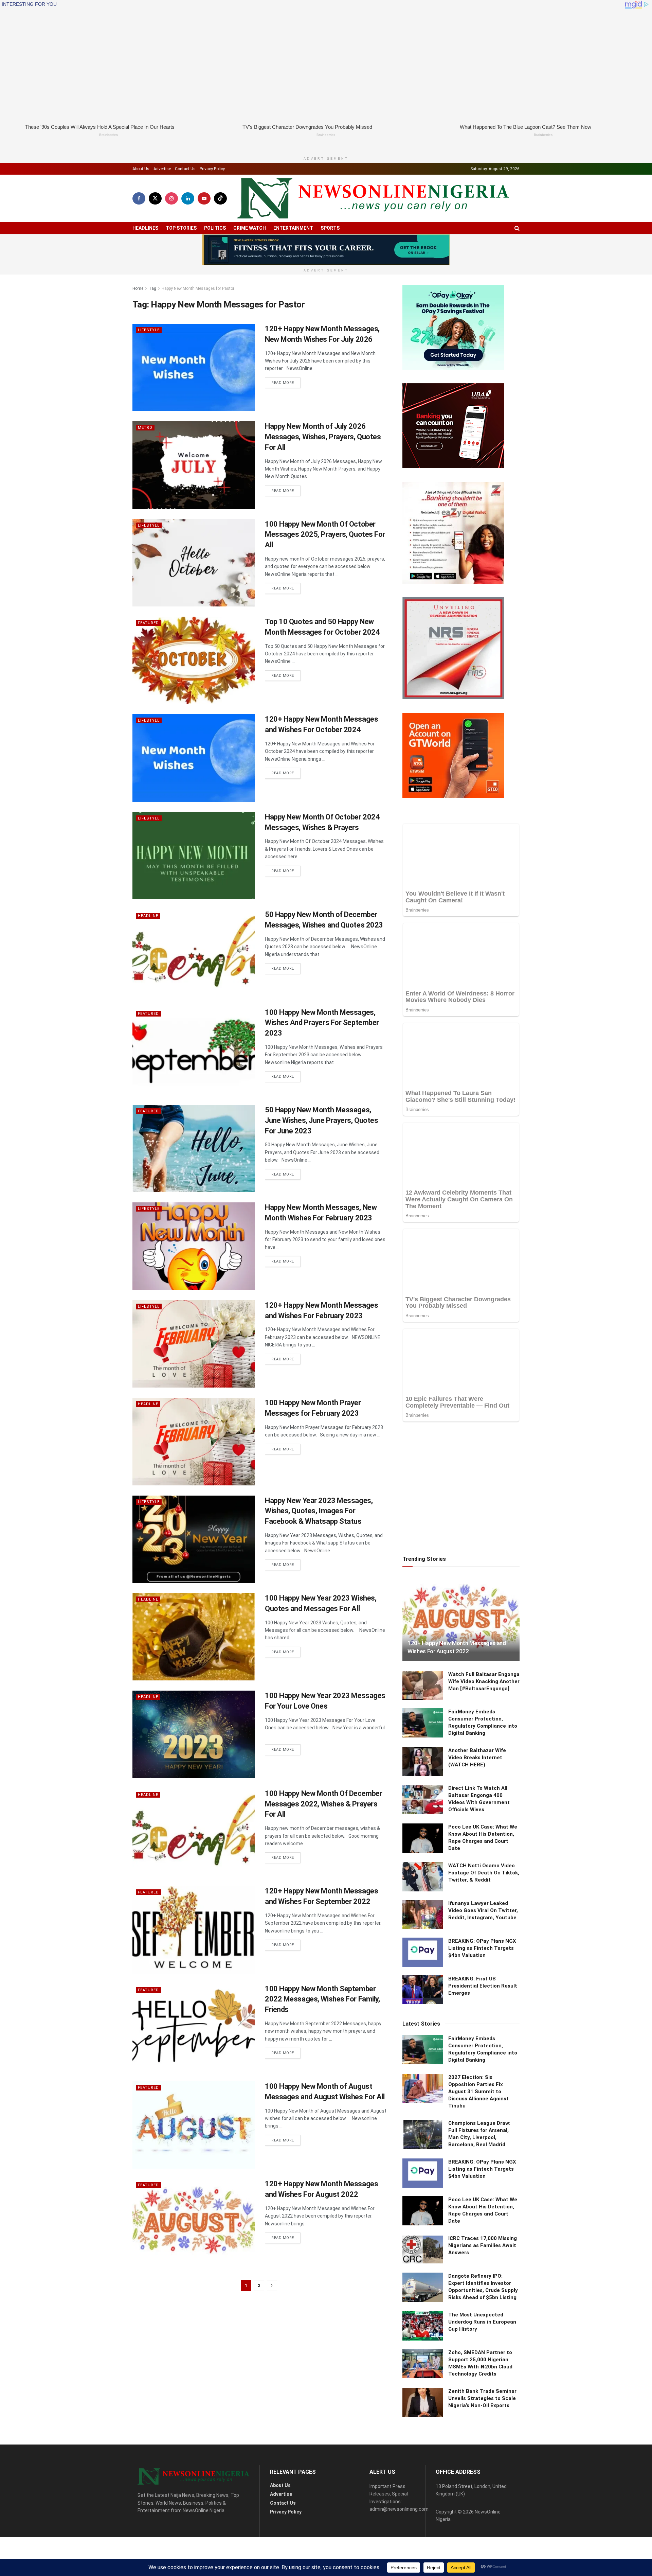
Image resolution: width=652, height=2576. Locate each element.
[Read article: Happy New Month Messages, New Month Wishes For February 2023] (194, 1235)
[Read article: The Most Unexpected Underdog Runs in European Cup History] (423, 2200)
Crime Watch (250, 216)
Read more (286, 371)
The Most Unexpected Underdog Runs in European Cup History (482, 2196)
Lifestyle (149, 319)
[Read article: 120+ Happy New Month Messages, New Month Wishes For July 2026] (194, 356)
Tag (152, 277)
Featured (148, 612)
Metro (145, 416)
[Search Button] (517, 217)
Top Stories (181, 216)
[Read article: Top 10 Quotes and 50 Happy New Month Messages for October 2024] (194, 649)
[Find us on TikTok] (220, 187)
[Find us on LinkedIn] (188, 187)
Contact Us (185, 157)
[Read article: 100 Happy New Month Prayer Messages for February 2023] (194, 1430)
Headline (148, 905)
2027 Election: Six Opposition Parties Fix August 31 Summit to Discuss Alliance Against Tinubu (478, 1966)
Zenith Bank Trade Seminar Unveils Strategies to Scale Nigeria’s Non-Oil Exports (482, 2272)
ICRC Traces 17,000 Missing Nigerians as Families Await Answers (483, 2120)
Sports (330, 216)
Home (138, 277)
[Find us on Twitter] (155, 187)
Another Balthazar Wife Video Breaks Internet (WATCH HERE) (477, 1632)
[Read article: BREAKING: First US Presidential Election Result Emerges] (423, 1864)
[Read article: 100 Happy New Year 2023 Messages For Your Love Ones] (194, 1723)
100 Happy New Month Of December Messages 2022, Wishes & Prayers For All (323, 1792)
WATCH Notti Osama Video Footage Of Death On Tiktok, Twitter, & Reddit (484, 1747)
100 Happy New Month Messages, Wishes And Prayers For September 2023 (322, 1011)
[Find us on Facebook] (139, 187)
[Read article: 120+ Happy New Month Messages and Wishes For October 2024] (194, 747)
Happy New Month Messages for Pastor (198, 277)
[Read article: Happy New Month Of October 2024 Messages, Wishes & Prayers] (194, 844)
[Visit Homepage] (373, 187)
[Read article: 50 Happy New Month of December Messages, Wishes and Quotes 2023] (194, 942)
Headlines (145, 216)
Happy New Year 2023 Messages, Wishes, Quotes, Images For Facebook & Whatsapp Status (319, 1499)
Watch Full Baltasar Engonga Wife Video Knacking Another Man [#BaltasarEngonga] (484, 1555)
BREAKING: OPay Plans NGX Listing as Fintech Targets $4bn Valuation (482, 1822)
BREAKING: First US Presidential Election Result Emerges (483, 1860)
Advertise (162, 157)
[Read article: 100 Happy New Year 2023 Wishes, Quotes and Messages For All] (194, 1625)
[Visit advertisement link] (326, 238)
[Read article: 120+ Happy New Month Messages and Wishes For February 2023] (194, 1332)
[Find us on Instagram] (171, 187)
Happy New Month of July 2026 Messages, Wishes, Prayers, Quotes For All (323, 426)
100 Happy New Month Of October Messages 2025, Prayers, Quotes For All (325, 523)
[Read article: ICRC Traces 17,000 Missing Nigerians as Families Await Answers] (423, 2124)
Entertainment (293, 216)
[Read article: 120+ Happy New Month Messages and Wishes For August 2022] (194, 2211)
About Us (141, 157)
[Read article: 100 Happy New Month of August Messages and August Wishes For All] (194, 2113)
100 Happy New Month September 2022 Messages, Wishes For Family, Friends (322, 1988)
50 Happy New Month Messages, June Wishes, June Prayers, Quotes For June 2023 (321, 1109)
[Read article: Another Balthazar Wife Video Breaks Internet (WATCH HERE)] (423, 1636)
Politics (215, 216)
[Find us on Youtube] (204, 187)
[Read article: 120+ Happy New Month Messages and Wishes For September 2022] (194, 1918)
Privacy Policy (212, 157)
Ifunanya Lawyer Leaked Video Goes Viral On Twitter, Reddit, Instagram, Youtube (483, 1785)
